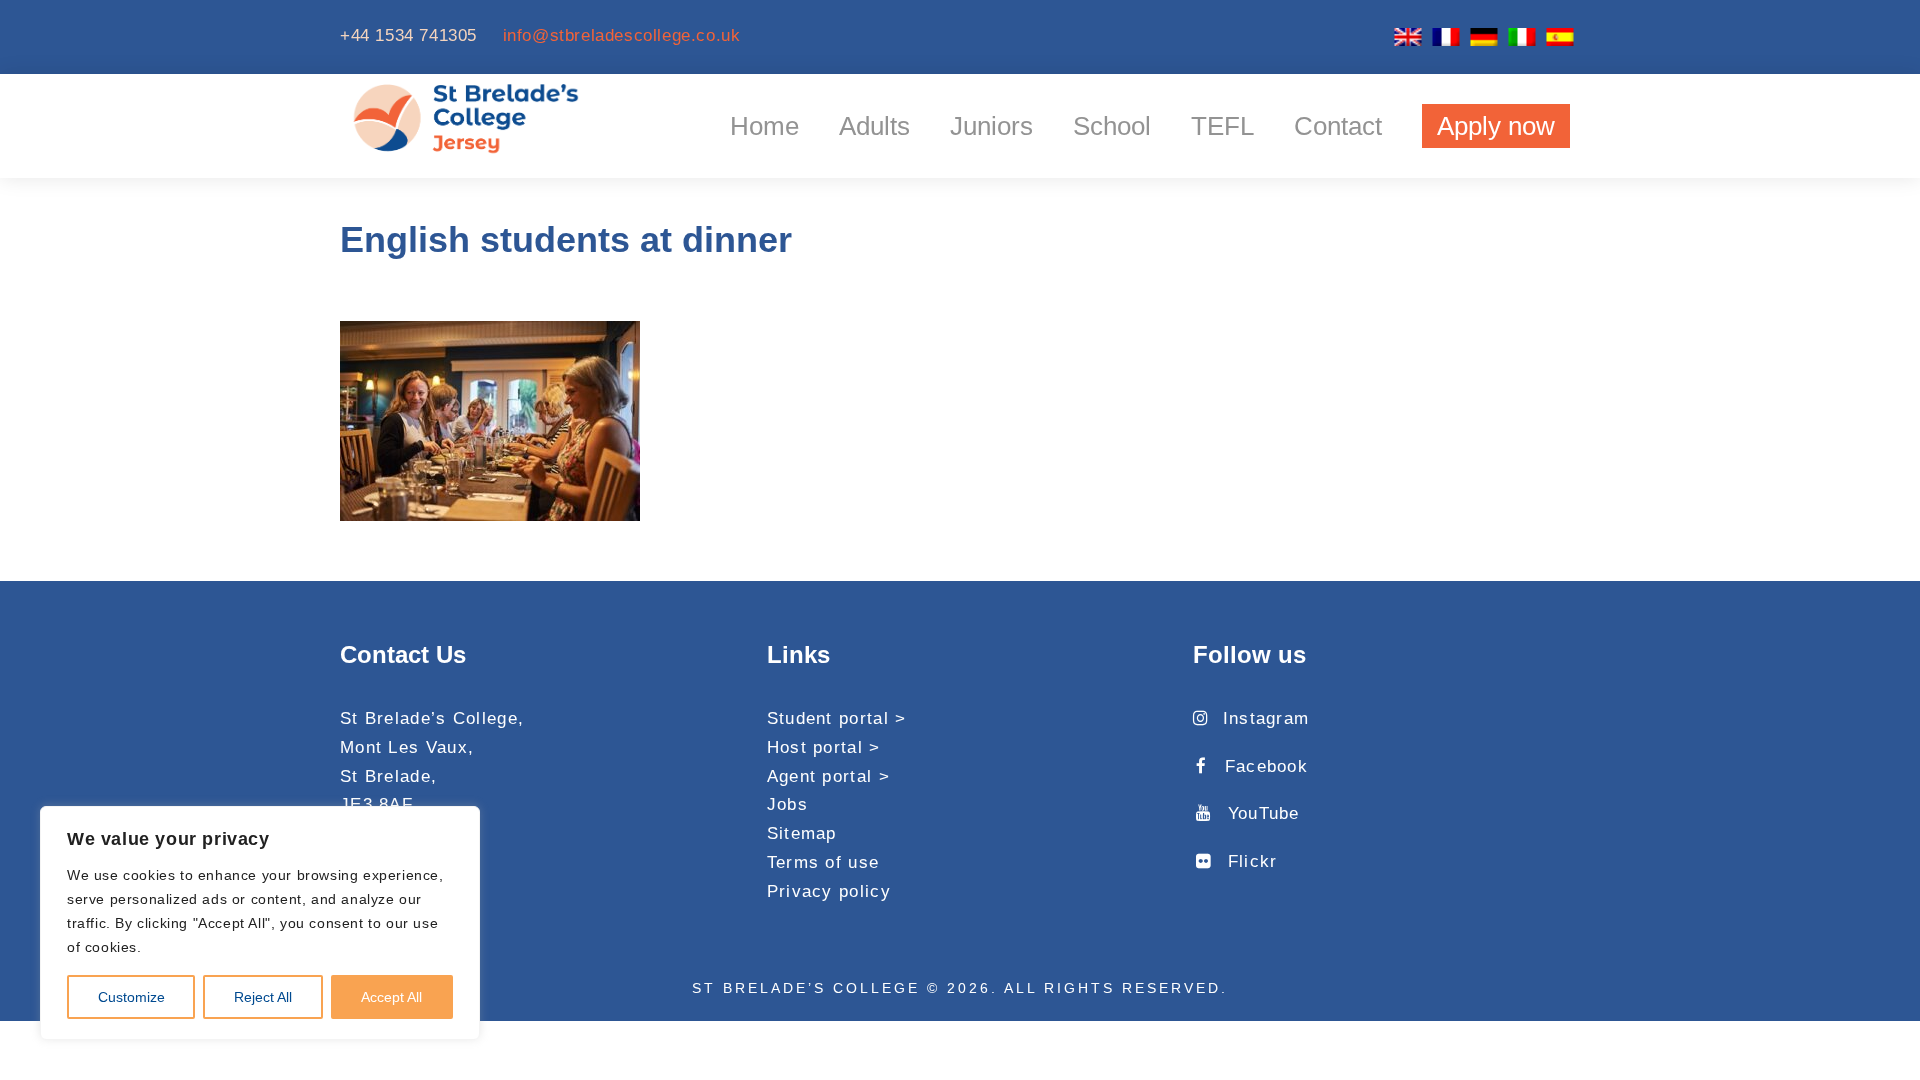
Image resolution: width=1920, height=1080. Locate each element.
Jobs (787, 804)
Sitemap (802, 833)
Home (764, 126)
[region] (260, 923)
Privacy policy (829, 891)
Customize (131, 997)
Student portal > (837, 718)
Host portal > (824, 747)
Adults (874, 126)
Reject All (263, 997)
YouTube (1263, 813)
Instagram (1266, 718)
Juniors (991, 126)
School (1112, 126)
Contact (1338, 126)
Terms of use (823, 862)
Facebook (1266, 766)
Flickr (1252, 861)
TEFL (1222, 126)
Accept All (391, 997)
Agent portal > (828, 776)
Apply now (1496, 126)
